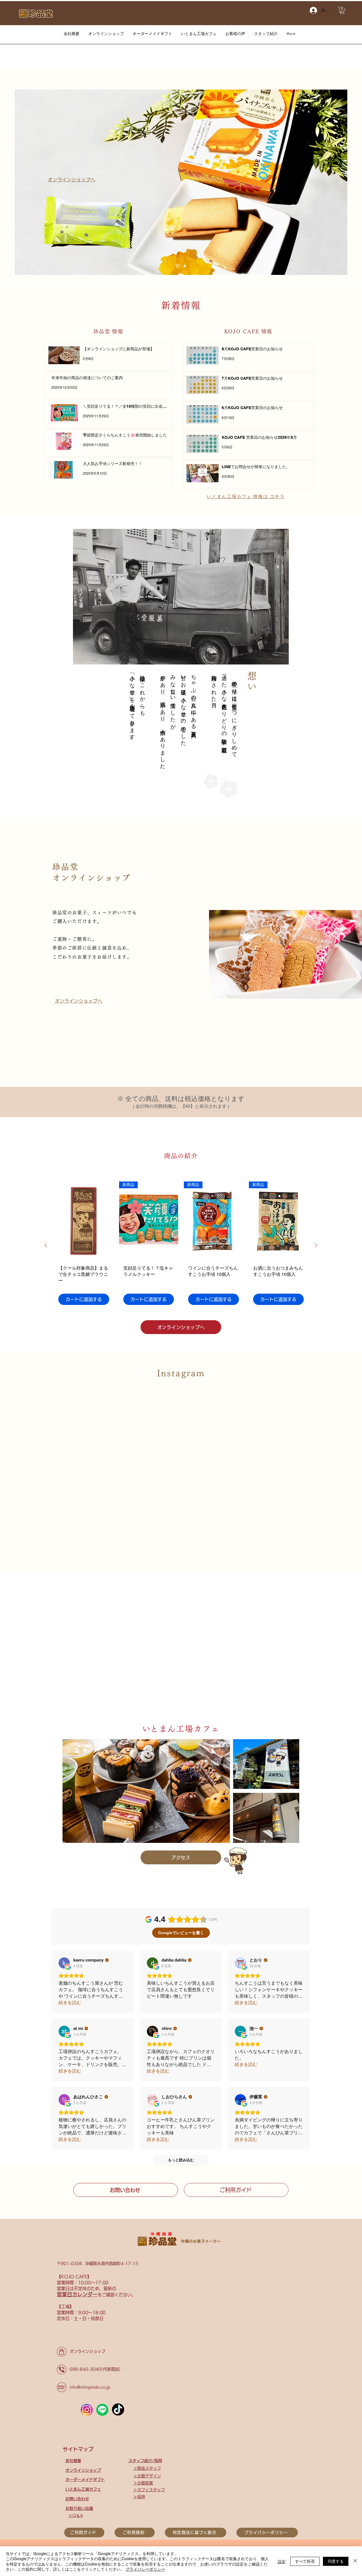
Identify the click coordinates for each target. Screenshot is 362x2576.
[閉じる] (355, 2561)
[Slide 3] (184, 266)
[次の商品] (316, 1245)
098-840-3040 (85, 2369)
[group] (181, 1245)
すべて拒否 (305, 2561)
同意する (336, 2561)
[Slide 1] (177, 266)
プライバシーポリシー (145, 2569)
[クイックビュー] (84, 1221)
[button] (342, 10)
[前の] (23, 182)
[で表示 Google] (64, 1963)
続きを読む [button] (70, 2003)
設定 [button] (282, 2561)
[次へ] (339, 182)
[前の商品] (46, 1245)
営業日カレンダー (77, 2294)
